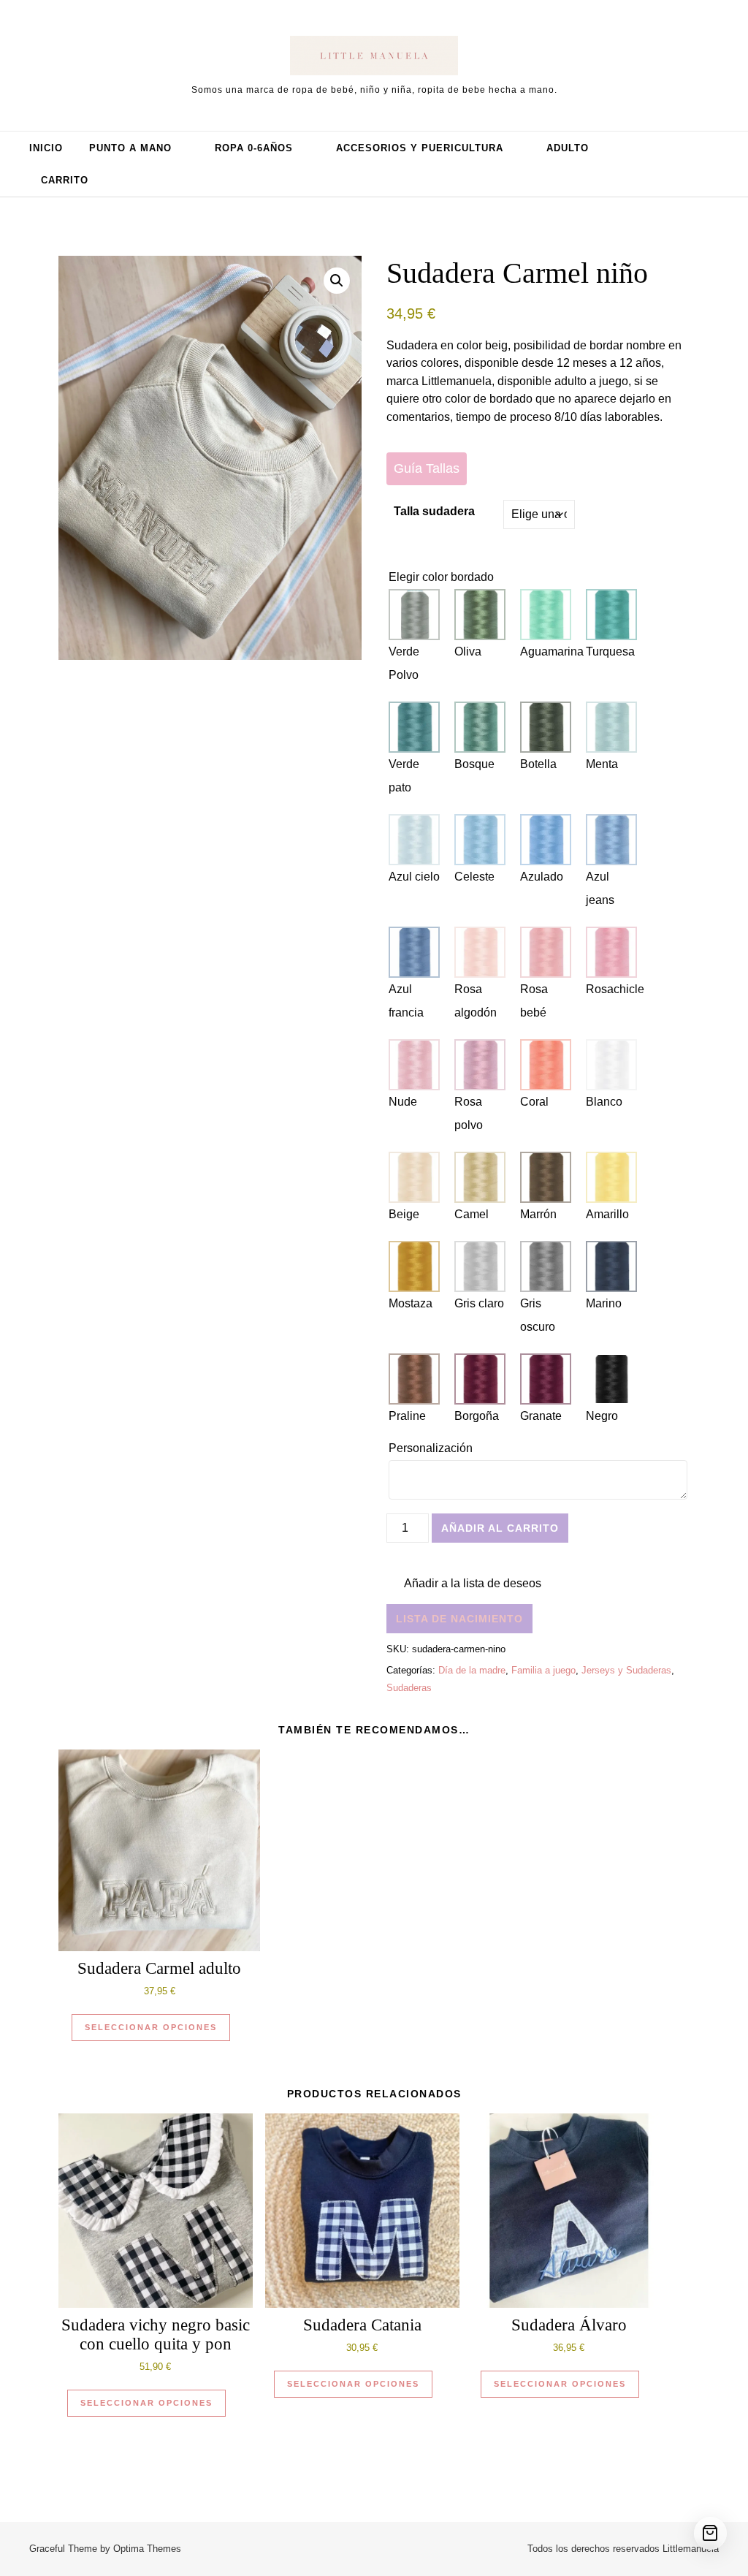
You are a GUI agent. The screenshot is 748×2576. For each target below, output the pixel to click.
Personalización (432, 1448)
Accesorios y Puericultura (420, 148)
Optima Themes (147, 2549)
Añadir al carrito (500, 1528)
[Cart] (710, 2533)
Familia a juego (543, 1670)
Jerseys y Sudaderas (626, 1670)
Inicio (46, 148)
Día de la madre (472, 1670)
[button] (337, 281)
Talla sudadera (434, 511)
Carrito (65, 180)
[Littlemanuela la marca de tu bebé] (374, 58)
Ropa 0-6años (254, 148)
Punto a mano (130, 148)
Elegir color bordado (441, 577)
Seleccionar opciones (151, 2027)
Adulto (568, 148)
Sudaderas (409, 1688)
